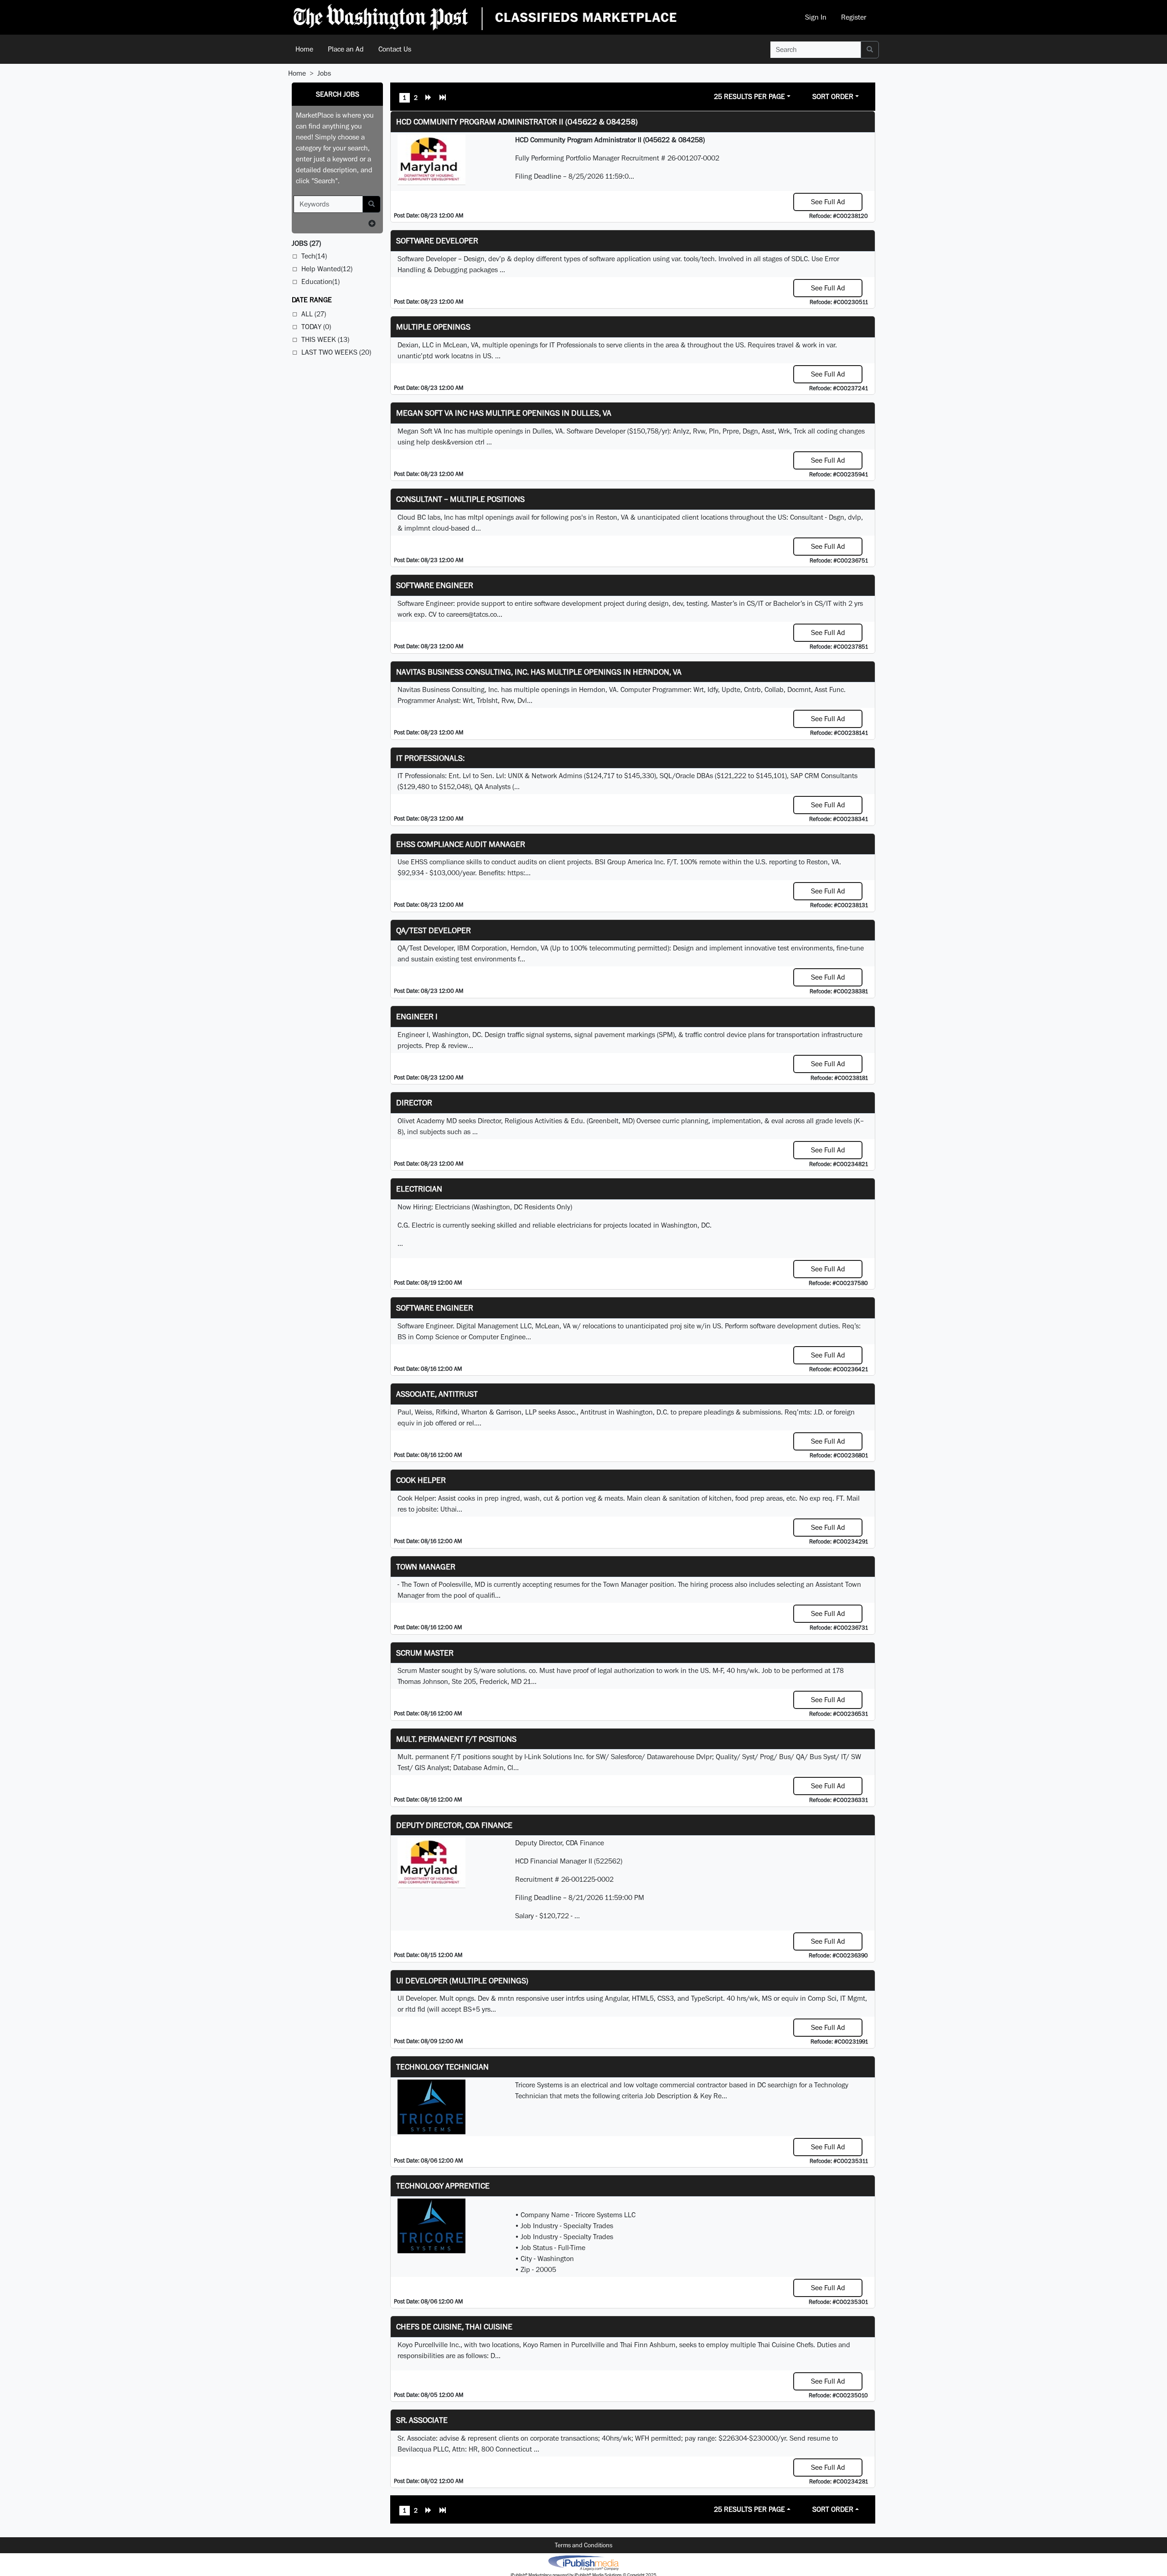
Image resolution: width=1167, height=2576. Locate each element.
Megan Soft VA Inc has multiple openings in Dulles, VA (504, 413)
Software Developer (437, 240)
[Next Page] (429, 98)
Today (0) (316, 327)
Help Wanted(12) (327, 269)
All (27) (314, 314)
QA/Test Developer (434, 930)
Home (304, 49)
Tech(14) (314, 256)
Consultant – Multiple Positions (460, 499)
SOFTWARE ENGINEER (435, 1308)
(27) (306, 243)
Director (414, 1102)
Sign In (816, 17)
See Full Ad (828, 202)
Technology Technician (442, 2067)
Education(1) (320, 281)
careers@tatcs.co (472, 614)
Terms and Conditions (583, 2545)
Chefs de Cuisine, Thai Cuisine (454, 2326)
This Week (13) (325, 339)
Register (854, 17)
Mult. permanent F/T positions (456, 1739)
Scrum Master (425, 1653)
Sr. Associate (422, 2420)
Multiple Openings (433, 327)
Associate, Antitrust (437, 1394)
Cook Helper (421, 1480)
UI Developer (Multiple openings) (462, 1980)
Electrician (419, 1189)
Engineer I (417, 1016)
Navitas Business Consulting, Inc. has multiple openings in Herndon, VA (539, 672)
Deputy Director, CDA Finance (454, 1825)
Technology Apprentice (443, 2186)
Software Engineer (435, 585)
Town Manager (426, 1567)
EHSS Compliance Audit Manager (461, 844)
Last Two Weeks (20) (336, 352)
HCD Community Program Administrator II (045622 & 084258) (517, 121)
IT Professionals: (430, 758)
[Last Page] (443, 98)
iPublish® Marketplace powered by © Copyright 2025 (583, 2562)
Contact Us (395, 49)
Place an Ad (346, 49)
